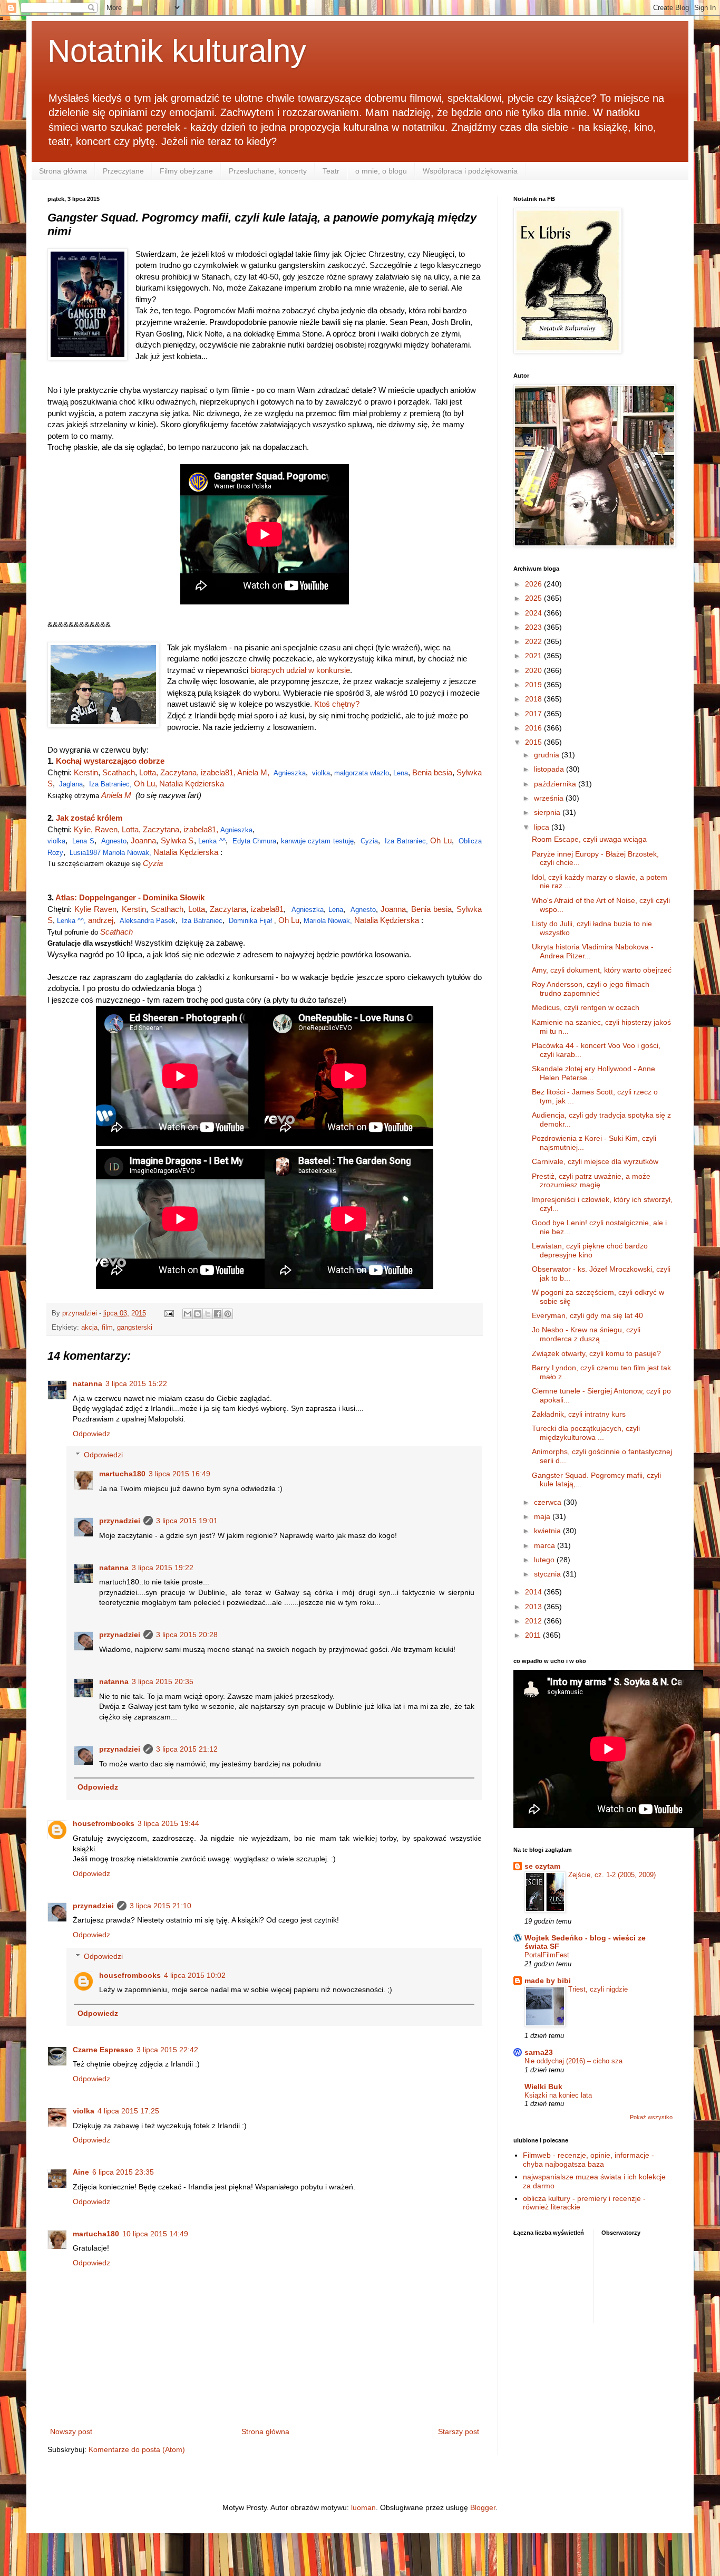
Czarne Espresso (103, 2050)
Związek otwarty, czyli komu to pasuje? (596, 1353)
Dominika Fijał (250, 921)
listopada (550, 769)
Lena (401, 773)
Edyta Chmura (255, 841)
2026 (534, 584)
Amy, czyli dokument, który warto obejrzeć (602, 970)
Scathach (119, 772)
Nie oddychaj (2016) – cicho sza (573, 2061)
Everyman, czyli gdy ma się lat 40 (587, 1315)
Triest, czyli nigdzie (598, 1989)
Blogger (483, 2507)
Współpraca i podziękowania (470, 171)
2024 (534, 613)
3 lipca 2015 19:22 (163, 1568)
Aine (81, 2172)
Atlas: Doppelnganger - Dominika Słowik (130, 897)
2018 (534, 699)
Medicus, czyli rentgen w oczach (586, 1007)
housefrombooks (104, 1823)
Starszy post (459, 2431)
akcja (89, 1328)
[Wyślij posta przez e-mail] (169, 1313)
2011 (534, 1635)
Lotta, (150, 772)
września (550, 798)
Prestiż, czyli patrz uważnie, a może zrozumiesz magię (591, 1181)
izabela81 (267, 909)
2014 (534, 1592)
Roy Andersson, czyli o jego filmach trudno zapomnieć (591, 989)
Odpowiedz (91, 1434)
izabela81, (219, 772)
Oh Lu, (147, 784)
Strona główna (63, 171)
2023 (534, 627)
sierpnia (548, 812)
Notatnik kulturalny (177, 51)
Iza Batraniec (202, 921)
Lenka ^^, (72, 921)
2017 (534, 714)
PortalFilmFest (547, 1955)
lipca (543, 827)
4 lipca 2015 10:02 (195, 1975)
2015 (534, 742)
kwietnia (548, 1531)
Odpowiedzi (103, 1455)
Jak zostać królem (89, 818)
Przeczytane (123, 171)
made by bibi (548, 1981)
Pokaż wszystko (651, 2117)
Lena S (83, 841)
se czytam (542, 1866)
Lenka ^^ (212, 841)
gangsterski (135, 1328)
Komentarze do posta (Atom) (137, 2449)
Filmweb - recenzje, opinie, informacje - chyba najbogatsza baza (588, 2160)
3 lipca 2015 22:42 (167, 2050)
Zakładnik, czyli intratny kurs (579, 1414)
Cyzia (369, 841)
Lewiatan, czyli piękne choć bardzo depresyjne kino (590, 1250)
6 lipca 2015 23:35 (123, 2172)
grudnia (548, 755)
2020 (534, 670)
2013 (534, 1607)
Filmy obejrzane (186, 171)
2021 (534, 656)
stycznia (548, 1574)
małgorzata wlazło (362, 773)
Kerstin (86, 772)
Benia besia (432, 772)
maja (543, 1516)
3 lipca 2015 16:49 (179, 1474)
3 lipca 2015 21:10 (160, 1906)
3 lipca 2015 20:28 (187, 1635)
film (107, 1328)
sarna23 (539, 2052)
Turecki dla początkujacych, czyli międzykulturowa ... (586, 1433)
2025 (534, 598)
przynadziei (120, 1521)
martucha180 (122, 1474)
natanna (87, 1383)
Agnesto (114, 841)
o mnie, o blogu (381, 171)
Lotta (197, 909)
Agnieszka (290, 773)
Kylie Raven (95, 909)
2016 (534, 728)
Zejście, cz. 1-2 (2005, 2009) (612, 1875)
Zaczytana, (181, 772)
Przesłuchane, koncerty (268, 171)
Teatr (331, 171)
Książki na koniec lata (558, 2095)
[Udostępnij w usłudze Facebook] (218, 1314)
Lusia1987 (85, 853)
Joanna (143, 840)
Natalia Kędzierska (192, 784)
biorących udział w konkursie (300, 670)
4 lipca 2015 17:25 (128, 2111)
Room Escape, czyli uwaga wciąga (589, 839)
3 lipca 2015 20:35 (163, 1681)
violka (321, 773)
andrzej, (102, 920)
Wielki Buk (543, 2087)
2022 (534, 641)
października (556, 784)
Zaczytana (228, 909)
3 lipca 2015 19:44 (168, 1823)
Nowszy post (71, 2431)
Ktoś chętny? (337, 704)
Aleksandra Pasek (148, 921)
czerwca (549, 1502)
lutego (545, 1560)
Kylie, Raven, (98, 829)
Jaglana (71, 784)
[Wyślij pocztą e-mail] (188, 1314)
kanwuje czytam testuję (317, 841)
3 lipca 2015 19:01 (187, 1521)
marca (546, 1545)
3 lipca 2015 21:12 (187, 1749)
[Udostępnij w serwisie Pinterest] (228, 1314)
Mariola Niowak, (128, 853)
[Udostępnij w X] (208, 1314)
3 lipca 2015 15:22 (136, 1383)
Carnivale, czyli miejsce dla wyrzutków (595, 1161)
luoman (363, 2507)
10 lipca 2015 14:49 (155, 2234)
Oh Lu (441, 840)
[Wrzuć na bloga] (198, 1314)
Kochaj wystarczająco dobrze (110, 761)
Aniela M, (253, 772)
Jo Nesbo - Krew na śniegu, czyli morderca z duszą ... (586, 1334)
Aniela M (118, 795)
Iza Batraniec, (111, 784)
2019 (534, 685)
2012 (534, 1621)
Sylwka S (177, 840)
